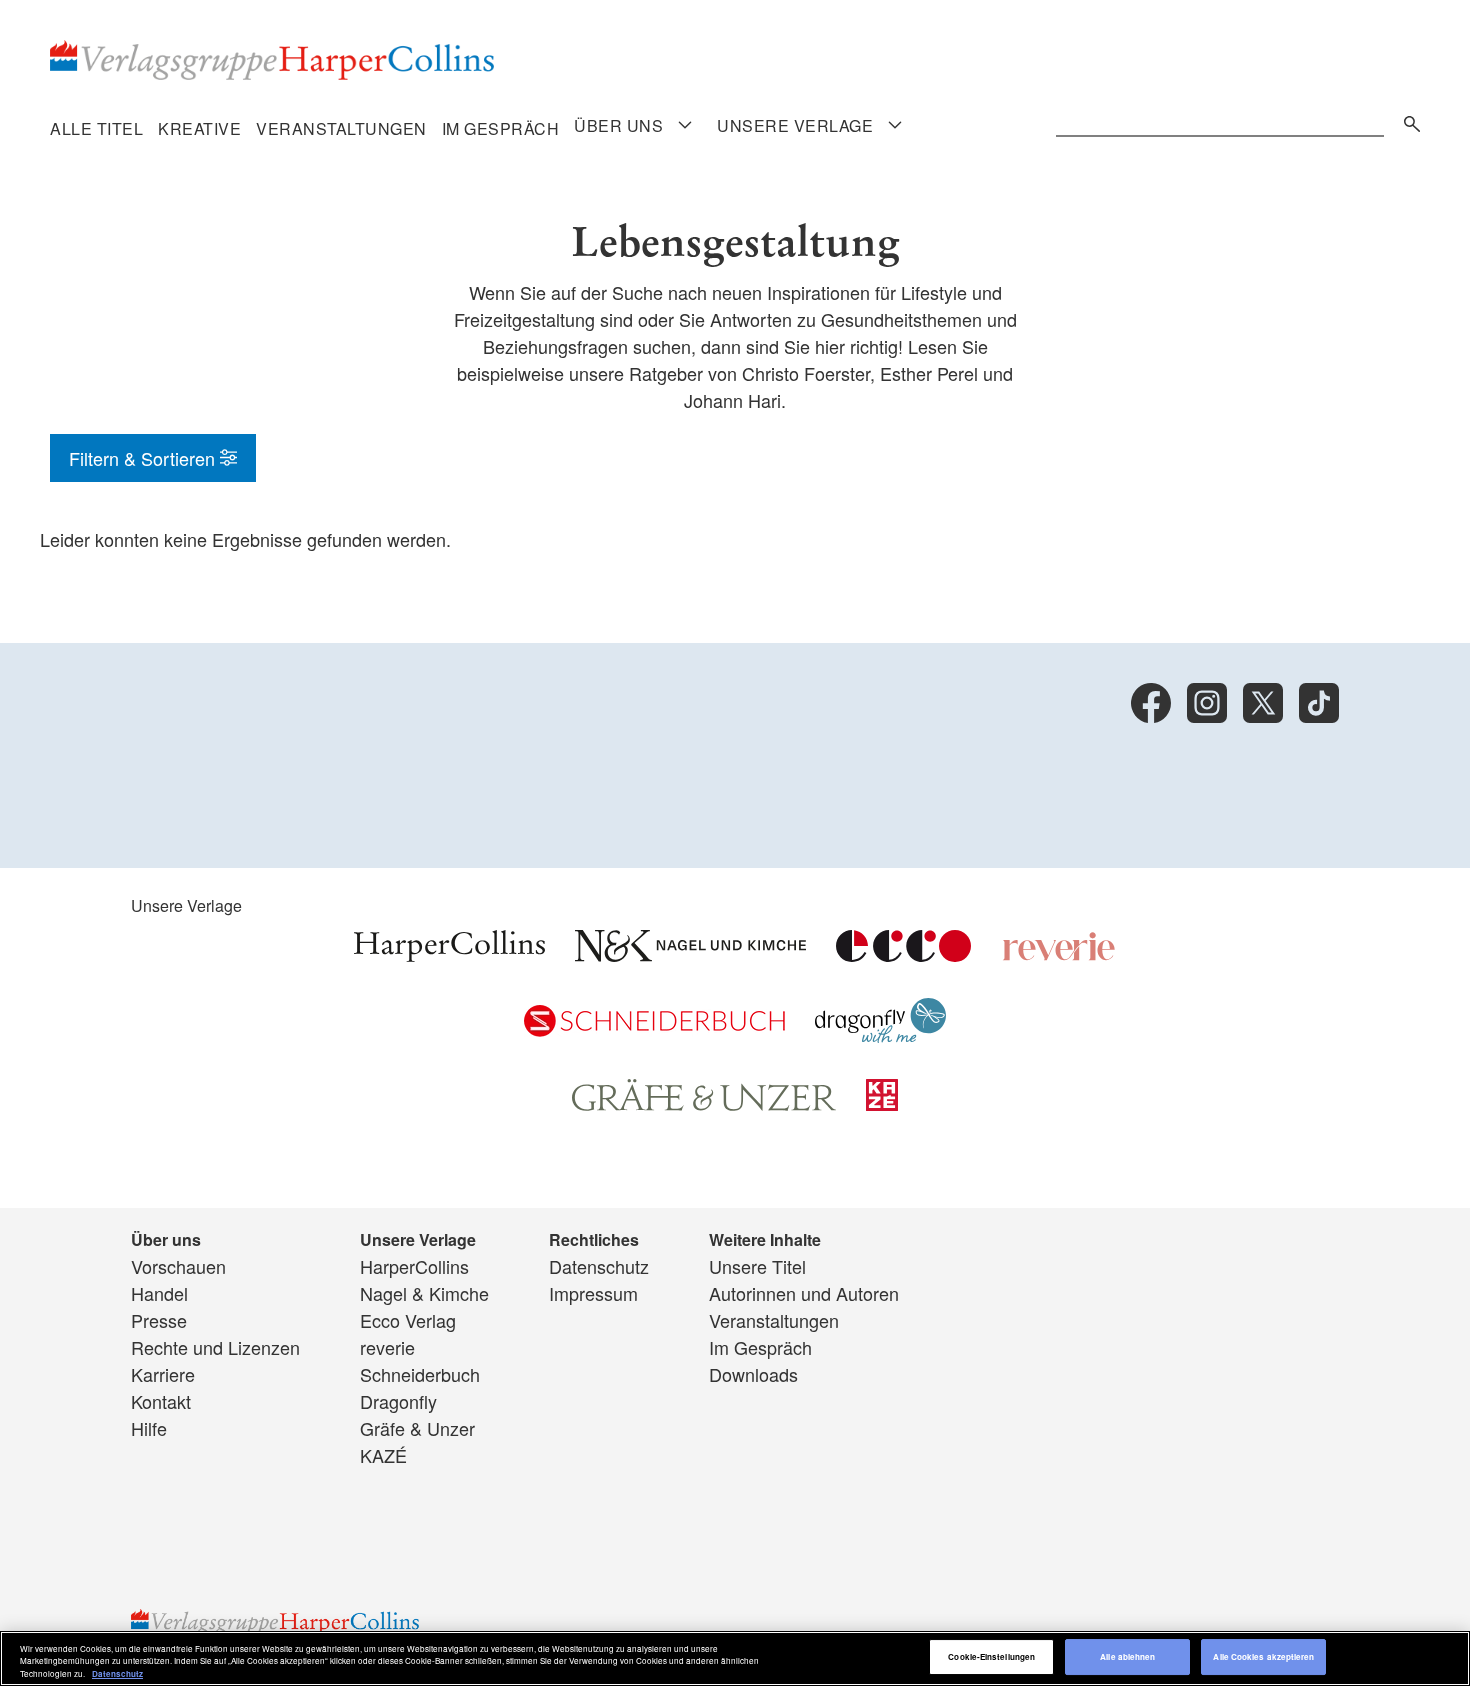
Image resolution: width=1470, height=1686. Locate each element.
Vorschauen (178, 1266)
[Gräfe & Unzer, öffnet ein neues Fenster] (704, 1104)
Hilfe (149, 1428)
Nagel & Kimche (424, 1293)
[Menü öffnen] (685, 125)
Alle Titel (96, 129)
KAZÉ (383, 1455)
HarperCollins (414, 1266)
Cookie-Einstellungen (991, 1657)
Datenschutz (599, 1266)
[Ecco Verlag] (903, 954)
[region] (735, 1658)
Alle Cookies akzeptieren (1263, 1657)
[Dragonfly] (880, 1035)
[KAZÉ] (882, 1103)
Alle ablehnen (1127, 1657)
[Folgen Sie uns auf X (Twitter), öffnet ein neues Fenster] (1263, 703)
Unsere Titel (757, 1266)
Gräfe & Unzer (417, 1428)
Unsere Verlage (795, 126)
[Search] (1407, 120)
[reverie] (1059, 954)
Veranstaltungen (341, 129)
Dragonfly (398, 1401)
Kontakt (161, 1401)
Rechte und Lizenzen (215, 1347)
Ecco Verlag (408, 1320)
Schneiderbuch (420, 1374)
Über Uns (618, 126)
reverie (387, 1347)
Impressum (593, 1293)
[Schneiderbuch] (654, 1029)
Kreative (199, 129)
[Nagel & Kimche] (690, 954)
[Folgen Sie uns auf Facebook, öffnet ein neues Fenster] (1151, 703)
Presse (159, 1320)
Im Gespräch (501, 129)
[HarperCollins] (449, 954)
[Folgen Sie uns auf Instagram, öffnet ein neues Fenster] (1207, 703)
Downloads (753, 1374)
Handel (159, 1293)
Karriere (163, 1374)
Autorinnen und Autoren (804, 1293)
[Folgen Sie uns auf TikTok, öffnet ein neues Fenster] (1319, 703)
